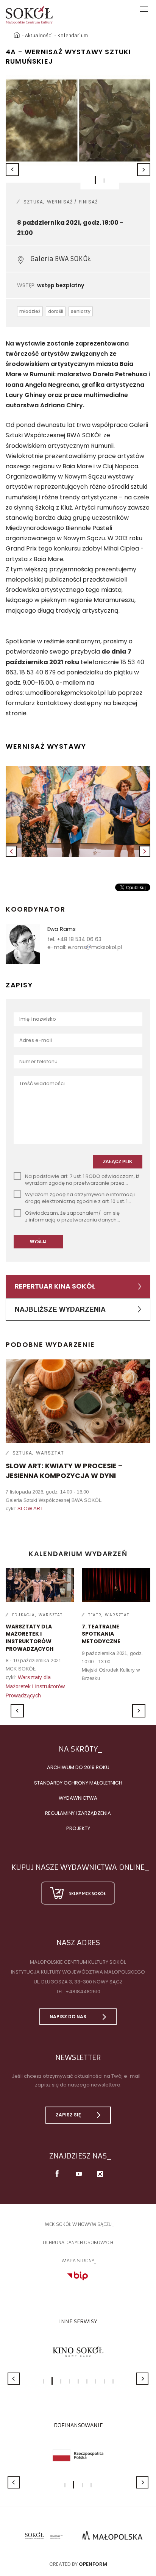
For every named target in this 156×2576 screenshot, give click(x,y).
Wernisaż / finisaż (73, 202)
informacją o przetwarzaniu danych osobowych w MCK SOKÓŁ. (71, 1223)
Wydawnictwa (78, 1798)
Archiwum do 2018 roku (78, 1767)
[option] (78, 120)
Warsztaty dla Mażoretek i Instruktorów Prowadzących (35, 1686)
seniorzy (81, 311)
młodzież (30, 311)
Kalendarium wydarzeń (78, 1554)
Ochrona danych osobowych (78, 2242)
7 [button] (96, 2381)
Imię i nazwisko (38, 1019)
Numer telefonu (38, 1061)
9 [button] (113, 2381)
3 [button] (61, 2381)
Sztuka (33, 202)
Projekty (78, 1828)
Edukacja (24, 1615)
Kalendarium (73, 35)
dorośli (56, 311)
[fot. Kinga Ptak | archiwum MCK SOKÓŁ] (78, 812)
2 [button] (104, 181)
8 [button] (104, 2381)
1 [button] (96, 180)
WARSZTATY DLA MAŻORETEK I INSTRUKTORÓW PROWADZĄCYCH (30, 1638)
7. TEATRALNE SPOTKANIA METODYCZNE (101, 1634)
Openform (93, 2564)
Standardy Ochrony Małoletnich (78, 1783)
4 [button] (69, 2381)
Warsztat (50, 1453)
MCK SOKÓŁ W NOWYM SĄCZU (78, 2224)
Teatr (95, 1615)
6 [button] (87, 2381)
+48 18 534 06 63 (79, 939)
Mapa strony (78, 2261)
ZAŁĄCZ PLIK (118, 1162)
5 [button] (78, 2381)
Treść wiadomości (42, 1083)
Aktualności (39, 35)
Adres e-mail (36, 1040)
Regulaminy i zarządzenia (78, 1813)
